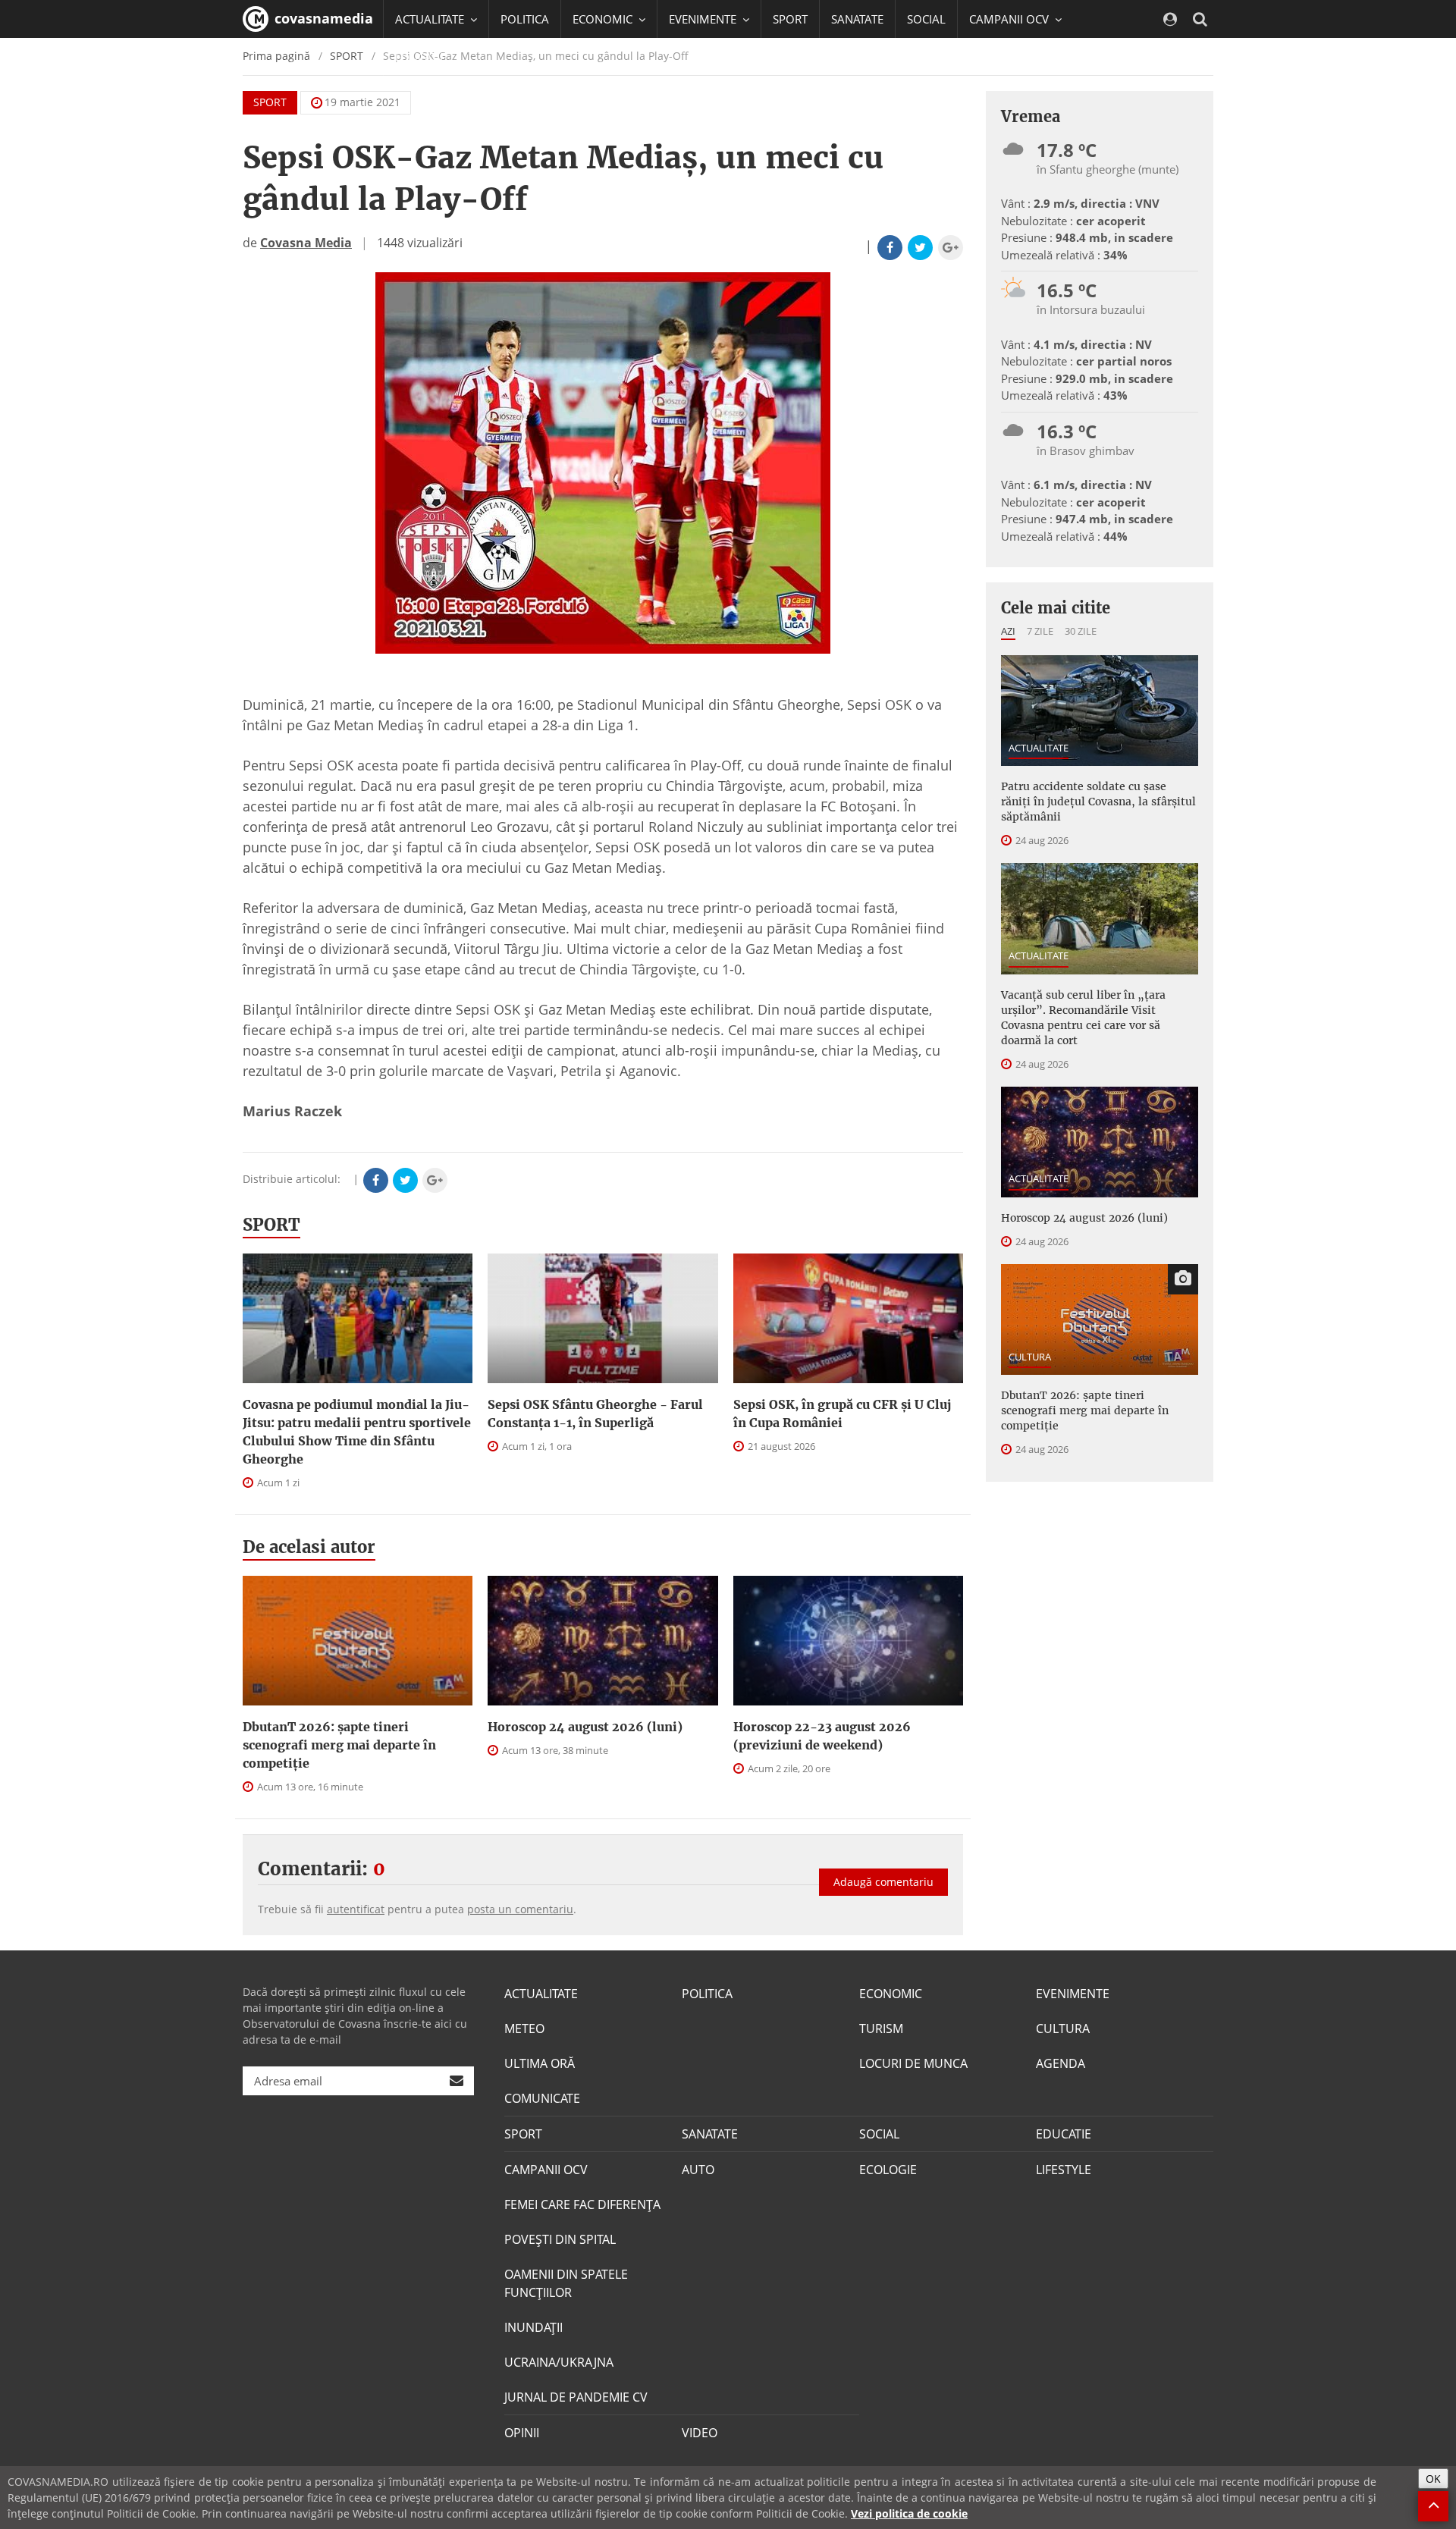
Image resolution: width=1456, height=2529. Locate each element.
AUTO (698, 2170)
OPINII (522, 2433)
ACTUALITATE (1039, 748)
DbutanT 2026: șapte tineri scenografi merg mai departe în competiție (339, 1745)
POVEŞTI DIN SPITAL (560, 2239)
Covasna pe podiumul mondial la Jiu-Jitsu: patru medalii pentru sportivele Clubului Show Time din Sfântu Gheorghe (357, 1432)
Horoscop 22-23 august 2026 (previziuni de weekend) (822, 1736)
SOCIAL (926, 19)
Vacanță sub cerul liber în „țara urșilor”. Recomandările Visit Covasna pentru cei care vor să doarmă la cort (1083, 1018)
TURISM (881, 2029)
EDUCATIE (420, 57)
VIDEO (700, 2433)
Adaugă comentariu (883, 1882)
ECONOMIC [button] (604, 19)
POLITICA (525, 19)
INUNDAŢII (533, 2327)
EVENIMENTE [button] (704, 19)
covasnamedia (322, 18)
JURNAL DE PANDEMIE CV (576, 2397)
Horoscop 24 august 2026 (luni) (585, 1727)
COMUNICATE (542, 2098)
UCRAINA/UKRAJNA (559, 2362)
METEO (524, 2029)
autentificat (356, 1909)
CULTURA (1030, 1357)
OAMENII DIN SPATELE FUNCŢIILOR (566, 2283)
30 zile (1081, 631)
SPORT (790, 19)
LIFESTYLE (1064, 2170)
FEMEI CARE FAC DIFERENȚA (582, 2204)
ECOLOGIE (888, 2170)
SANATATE (857, 19)
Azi (1008, 631)
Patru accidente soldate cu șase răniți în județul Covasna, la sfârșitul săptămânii (1098, 802)
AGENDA (1061, 2063)
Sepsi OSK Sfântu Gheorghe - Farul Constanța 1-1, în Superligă (595, 1414)
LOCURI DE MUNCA (913, 2063)
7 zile (1040, 631)
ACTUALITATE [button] (431, 19)
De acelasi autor (309, 1547)
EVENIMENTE (1073, 1994)
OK (1433, 2479)
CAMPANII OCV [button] (1010, 19)
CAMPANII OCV (546, 2170)
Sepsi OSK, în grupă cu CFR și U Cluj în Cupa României (842, 1414)
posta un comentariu (520, 1909)
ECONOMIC (891, 1994)
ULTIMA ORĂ (540, 2063)
